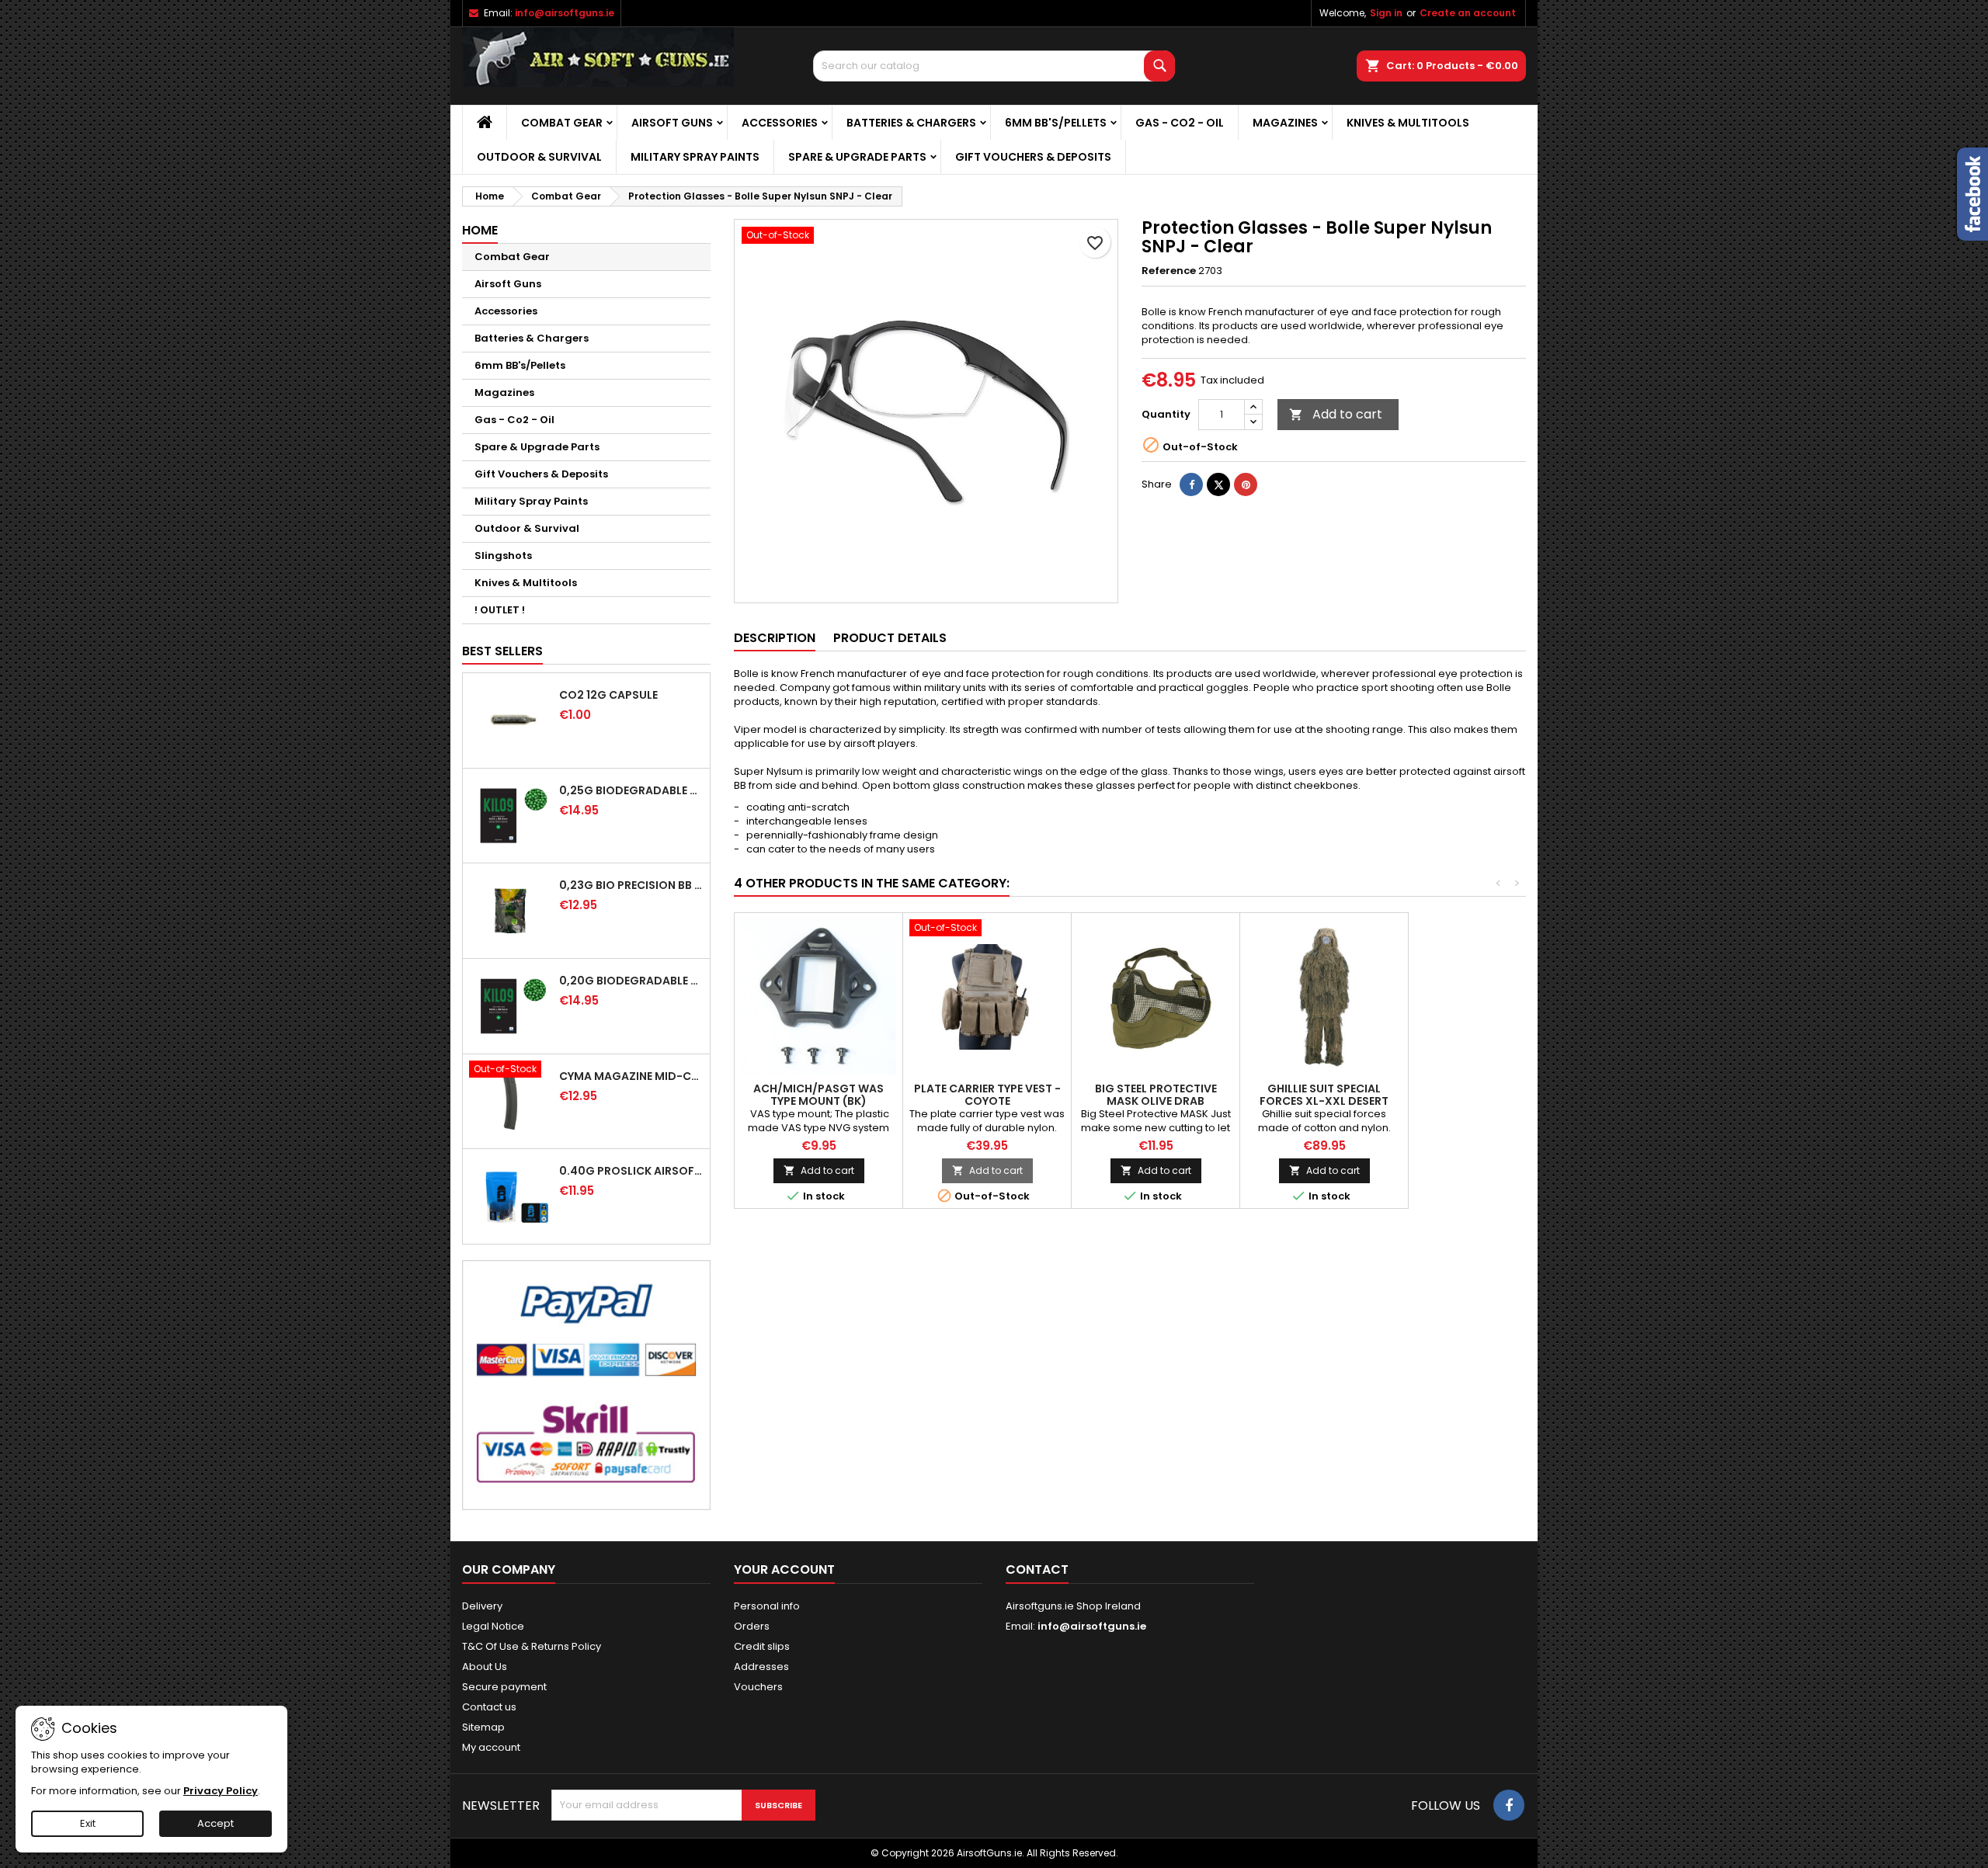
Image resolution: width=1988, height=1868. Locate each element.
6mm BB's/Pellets (1056, 123)
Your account (784, 1569)
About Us (485, 1667)
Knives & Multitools (1408, 123)
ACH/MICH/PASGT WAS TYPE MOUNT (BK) (818, 1095)
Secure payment (504, 1687)
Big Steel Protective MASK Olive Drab (1156, 1095)
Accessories (780, 123)
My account (491, 1747)
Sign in (1386, 13)
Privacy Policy (221, 1791)
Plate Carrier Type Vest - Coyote (987, 1095)
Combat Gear (562, 123)
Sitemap (483, 1727)
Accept (215, 1823)
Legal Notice (493, 1626)
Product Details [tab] (890, 638)
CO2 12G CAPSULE (608, 695)
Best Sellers (502, 651)
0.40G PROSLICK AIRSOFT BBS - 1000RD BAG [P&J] (631, 1171)
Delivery (482, 1606)
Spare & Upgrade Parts (857, 157)
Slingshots (503, 556)
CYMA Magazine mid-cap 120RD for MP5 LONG (631, 1076)
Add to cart (1336, 414)
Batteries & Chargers (911, 123)
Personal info (767, 1606)
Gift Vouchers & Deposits (1033, 157)
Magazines (1285, 123)
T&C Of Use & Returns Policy (532, 1646)
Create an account (1468, 13)
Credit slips (762, 1646)
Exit (88, 1823)
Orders (752, 1626)
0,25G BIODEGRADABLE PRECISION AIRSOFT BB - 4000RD (631, 790)
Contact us (489, 1707)
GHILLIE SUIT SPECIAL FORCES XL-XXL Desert (1324, 1095)
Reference (1169, 271)
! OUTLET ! (500, 610)
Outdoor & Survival (539, 157)
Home (480, 230)
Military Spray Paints (695, 157)
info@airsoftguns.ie (565, 13)
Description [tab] (775, 638)
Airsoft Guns (672, 123)
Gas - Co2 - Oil (1180, 123)
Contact (1037, 1569)
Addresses (761, 1667)
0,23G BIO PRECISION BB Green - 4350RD (631, 885)
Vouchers (758, 1687)
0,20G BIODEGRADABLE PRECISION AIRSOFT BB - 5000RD (631, 981)
